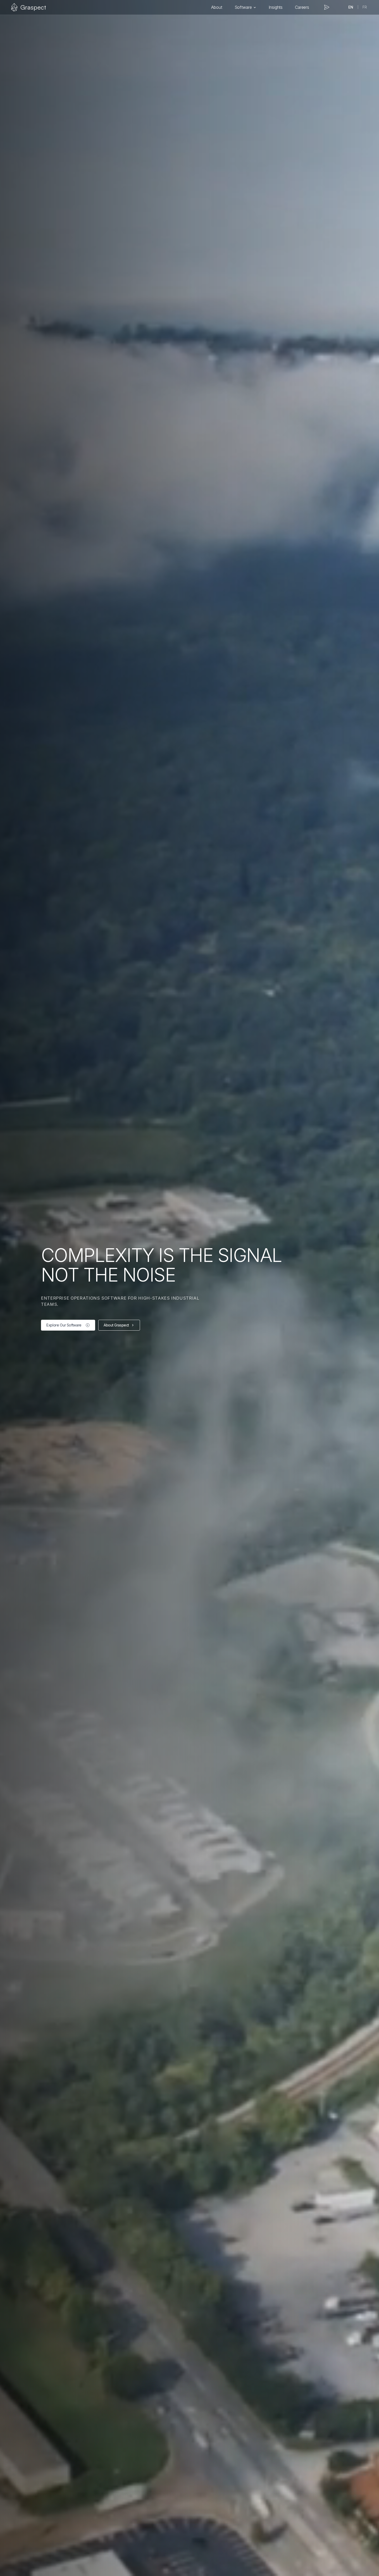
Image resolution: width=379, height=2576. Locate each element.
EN (351, 7)
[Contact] (327, 7)
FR (365, 7)
